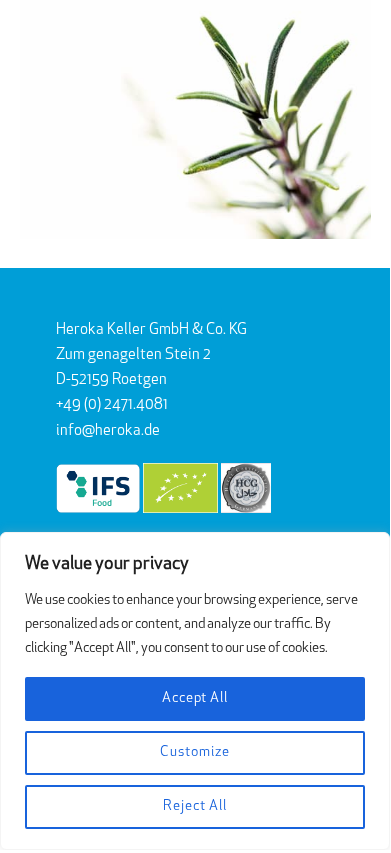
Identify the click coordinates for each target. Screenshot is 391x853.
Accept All (195, 698)
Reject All (194, 806)
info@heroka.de (108, 431)
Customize (194, 752)
